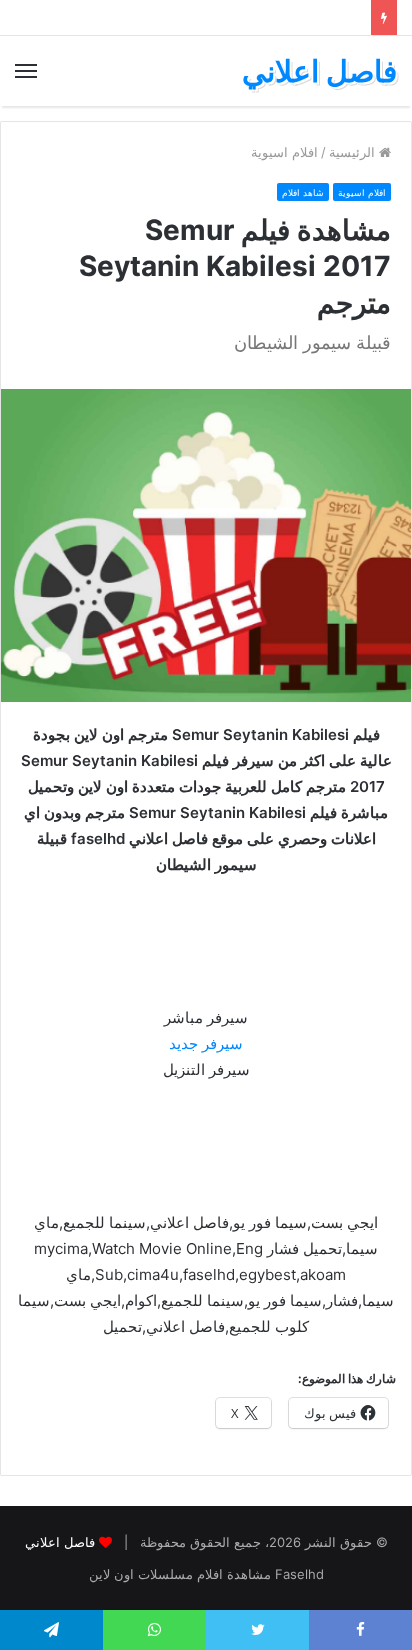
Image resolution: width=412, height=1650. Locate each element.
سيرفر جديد (206, 1043)
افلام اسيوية (284, 152)
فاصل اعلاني (60, 1542)
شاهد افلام (303, 192)
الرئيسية (354, 152)
